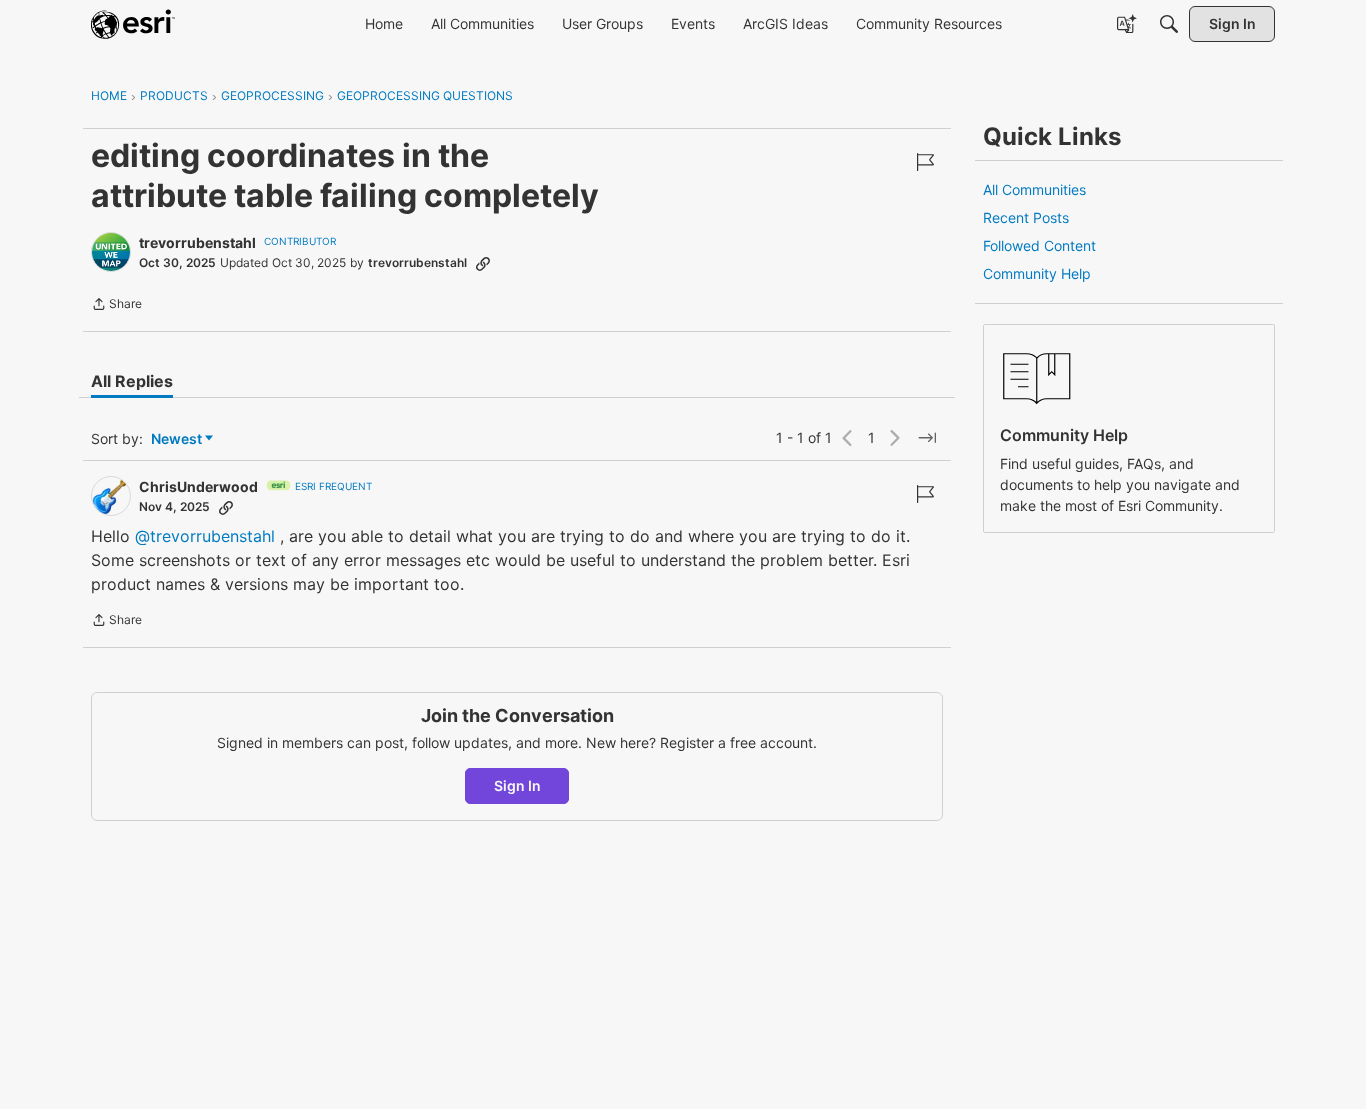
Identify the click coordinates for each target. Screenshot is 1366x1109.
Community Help (1037, 273)
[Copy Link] (483, 263)
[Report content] (925, 162)
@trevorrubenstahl (205, 536)
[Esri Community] (133, 24)
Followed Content (1039, 245)
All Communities (1034, 189)
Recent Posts (1026, 217)
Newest (176, 439)
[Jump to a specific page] (927, 438)
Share (116, 306)
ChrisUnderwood (198, 486)
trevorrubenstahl (197, 242)
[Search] (1169, 24)
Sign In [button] (517, 785)
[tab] (132, 381)
